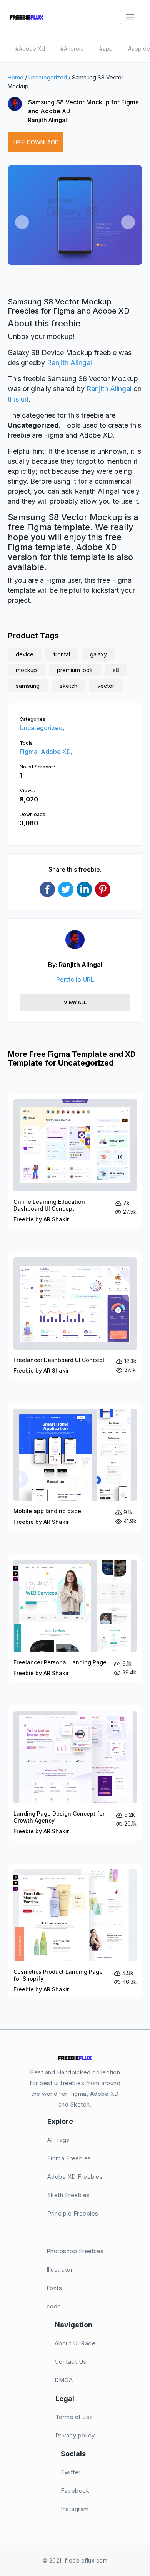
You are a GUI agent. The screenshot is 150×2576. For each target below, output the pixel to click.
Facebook (75, 2491)
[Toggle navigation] (130, 17)
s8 (116, 670)
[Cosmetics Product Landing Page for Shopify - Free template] (75, 1931)
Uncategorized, (42, 728)
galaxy (98, 654)
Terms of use (74, 2417)
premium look (75, 670)
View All (75, 1002)
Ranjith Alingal (47, 120)
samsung (28, 686)
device (25, 654)
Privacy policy (75, 2435)
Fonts (54, 2288)
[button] (22, 222)
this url (18, 399)
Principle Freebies (73, 2213)
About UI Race (75, 2343)
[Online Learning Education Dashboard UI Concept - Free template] (75, 1161)
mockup (26, 670)
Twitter (71, 2472)
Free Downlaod (36, 142)
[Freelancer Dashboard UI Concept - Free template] (75, 1316)
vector (106, 686)
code (54, 2306)
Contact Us (71, 2362)
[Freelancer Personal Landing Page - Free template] (75, 1618)
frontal (62, 654)
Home (16, 77)
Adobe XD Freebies (75, 2177)
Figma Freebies (69, 2158)
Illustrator (60, 2269)
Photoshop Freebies (75, 2251)
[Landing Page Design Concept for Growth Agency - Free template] (75, 1773)
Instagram (75, 2509)
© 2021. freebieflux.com (75, 2560)
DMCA (64, 2380)
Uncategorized (48, 77)
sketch (68, 686)
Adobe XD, (57, 752)
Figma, (30, 752)
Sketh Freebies (69, 2195)
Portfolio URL (75, 980)
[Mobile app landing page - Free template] (75, 1467)
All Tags (58, 2140)
